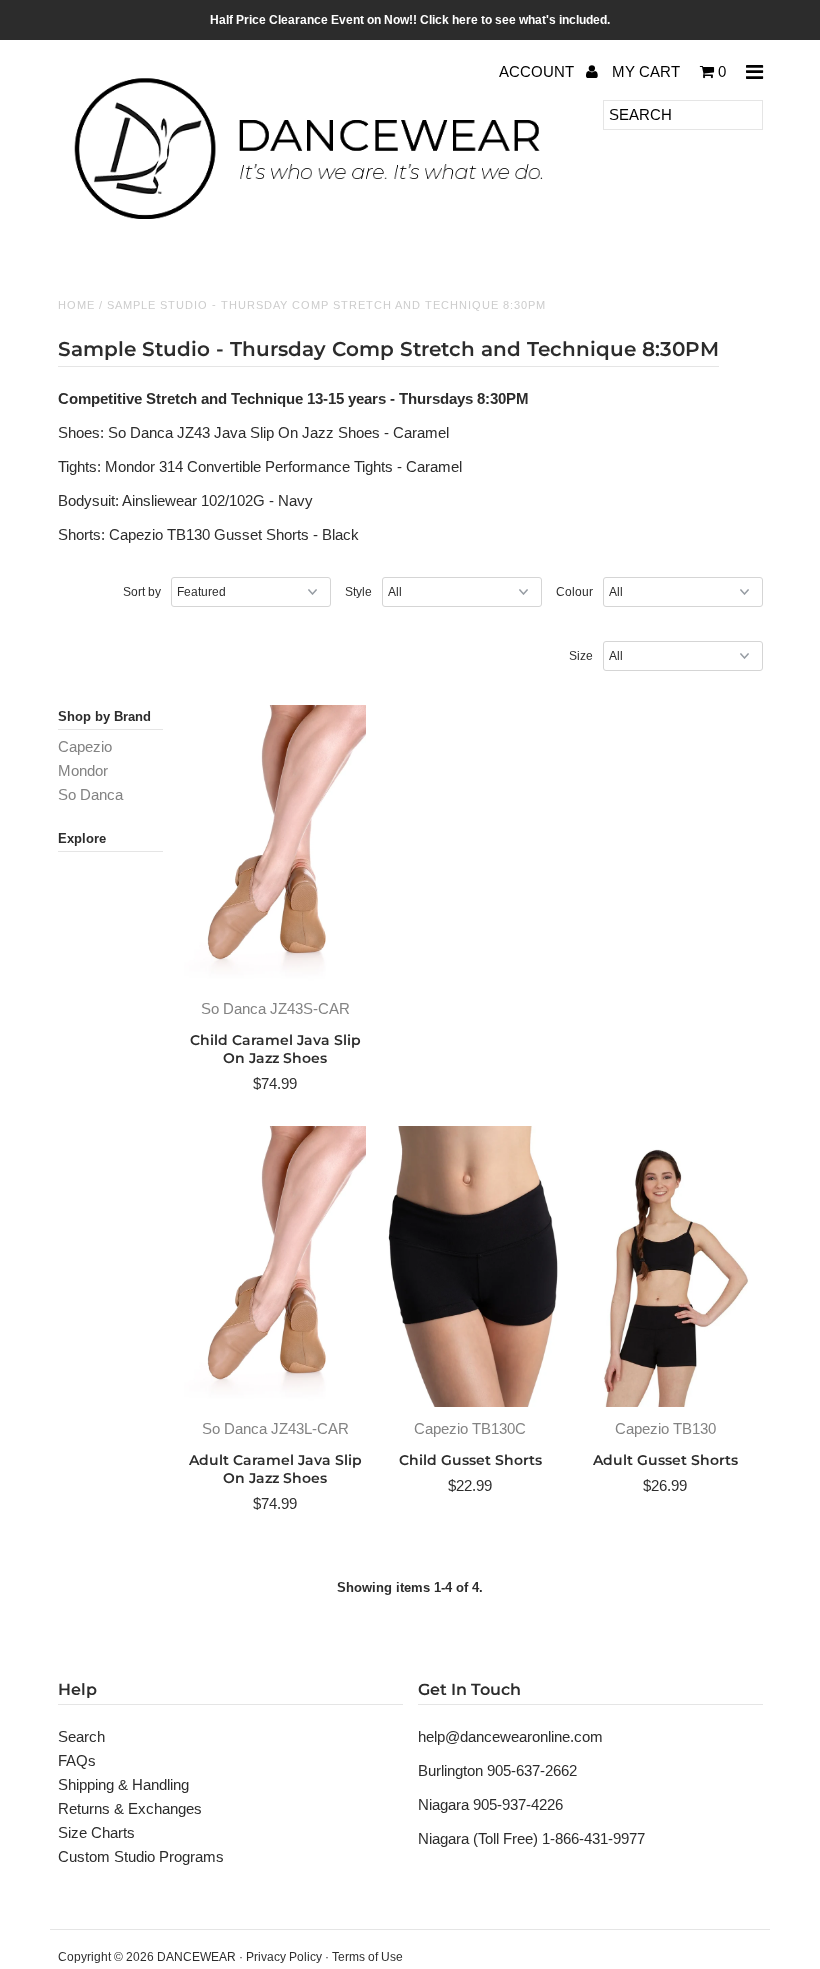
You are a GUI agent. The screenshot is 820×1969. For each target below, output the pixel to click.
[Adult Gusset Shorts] (665, 1266)
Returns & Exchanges (130, 1808)
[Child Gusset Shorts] (470, 1266)
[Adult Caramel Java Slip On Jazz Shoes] (275, 1266)
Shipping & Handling (123, 1784)
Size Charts (96, 1832)
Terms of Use (367, 1957)
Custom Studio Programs (141, 1856)
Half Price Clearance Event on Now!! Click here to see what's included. (410, 20)
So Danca (90, 794)
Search (81, 1736)
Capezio (85, 746)
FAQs (77, 1760)
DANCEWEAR (196, 1957)
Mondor (83, 770)
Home (76, 305)
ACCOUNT (538, 71)
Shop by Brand (104, 716)
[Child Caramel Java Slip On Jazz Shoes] (275, 845)
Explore (82, 838)
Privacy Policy (284, 1957)
